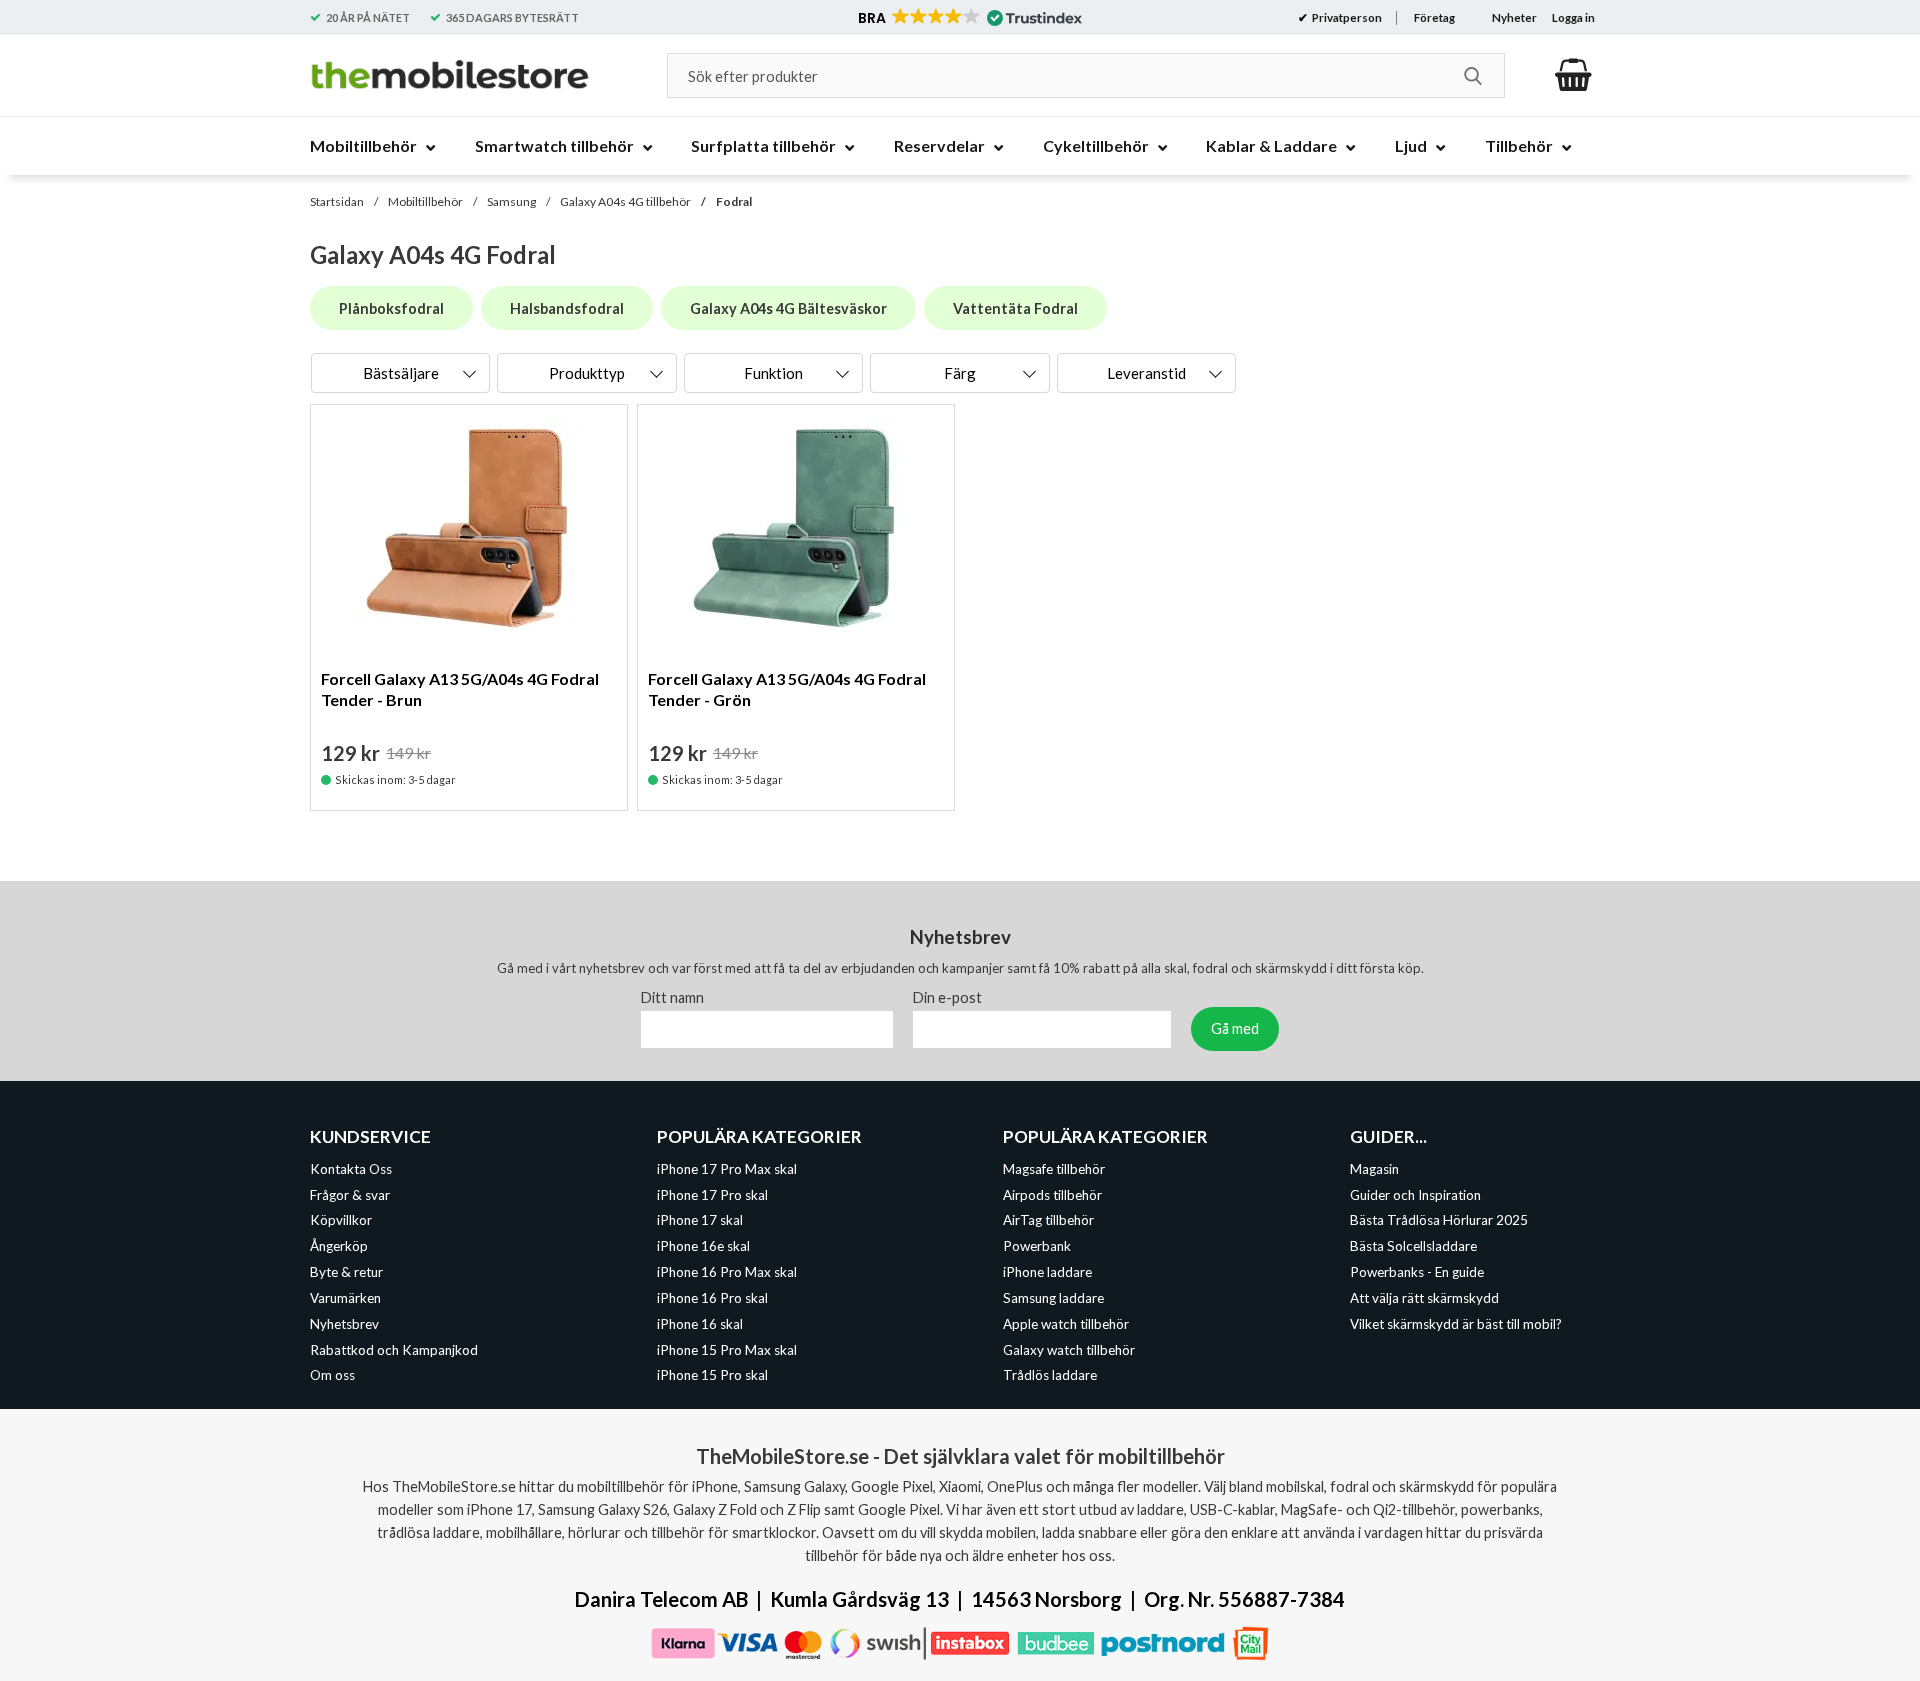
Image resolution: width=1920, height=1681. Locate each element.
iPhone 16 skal (700, 1324)
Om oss (332, 1376)
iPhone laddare (1047, 1272)
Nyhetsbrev (344, 1324)
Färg (960, 373)
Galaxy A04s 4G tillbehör (625, 201)
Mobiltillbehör (425, 201)
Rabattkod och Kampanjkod (394, 1350)
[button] (968, 18)
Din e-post (947, 997)
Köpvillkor (341, 1221)
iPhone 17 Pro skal (712, 1195)
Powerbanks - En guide (1417, 1272)
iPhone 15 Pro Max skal (727, 1350)
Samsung (511, 201)
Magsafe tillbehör (1054, 1169)
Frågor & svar (350, 1195)
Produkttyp (587, 373)
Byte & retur (346, 1272)
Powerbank (1037, 1246)
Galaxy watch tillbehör (1069, 1350)
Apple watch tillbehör (1066, 1324)
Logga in (1573, 17)
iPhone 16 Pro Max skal (727, 1272)
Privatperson (1346, 17)
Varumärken (345, 1298)
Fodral (734, 201)
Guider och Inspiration (1415, 1195)
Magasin (1374, 1169)
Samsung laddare (1053, 1298)
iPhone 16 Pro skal (712, 1298)
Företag (1434, 17)
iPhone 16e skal (703, 1246)
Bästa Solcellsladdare (1413, 1246)
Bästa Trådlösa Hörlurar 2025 (1439, 1221)
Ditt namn (672, 997)
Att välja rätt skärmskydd (1424, 1298)
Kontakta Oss (351, 1169)
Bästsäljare (401, 373)
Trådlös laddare (1050, 1376)
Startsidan (337, 201)
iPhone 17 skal (700, 1221)
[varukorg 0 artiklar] (1573, 75)
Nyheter (1514, 17)
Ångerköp (339, 1246)
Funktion (773, 373)
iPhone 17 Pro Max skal (727, 1169)
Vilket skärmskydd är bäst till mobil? (1456, 1324)
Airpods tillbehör (1052, 1195)
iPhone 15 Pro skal (712, 1376)
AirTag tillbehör (1048, 1221)
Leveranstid (1146, 373)
